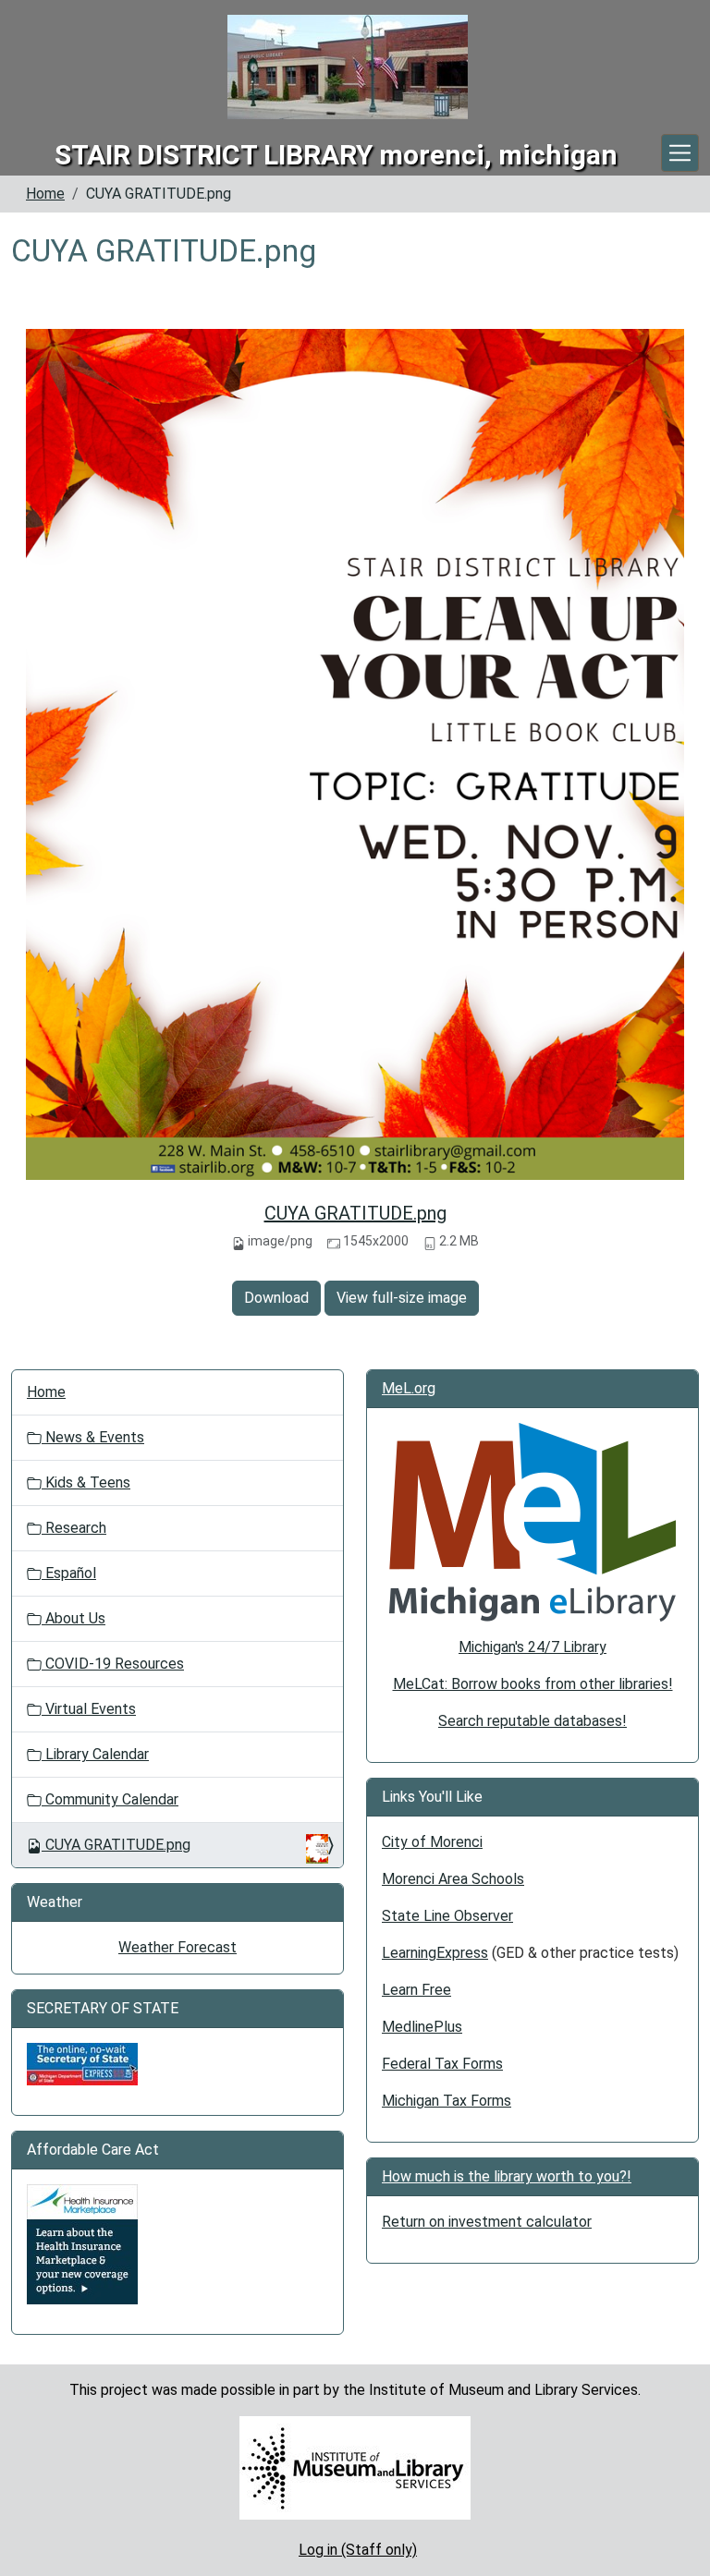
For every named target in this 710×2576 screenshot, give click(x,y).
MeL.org (409, 1388)
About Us (73, 1618)
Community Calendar (110, 1799)
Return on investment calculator (487, 2222)
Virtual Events (89, 1709)
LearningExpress (435, 1953)
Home (45, 194)
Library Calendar (95, 1754)
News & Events (93, 1437)
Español (69, 1573)
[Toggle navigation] (680, 153)
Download (276, 1298)
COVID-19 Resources (113, 1664)
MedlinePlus (422, 2027)
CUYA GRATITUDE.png (355, 1213)
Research (74, 1528)
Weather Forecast (177, 1947)
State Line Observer (447, 1916)
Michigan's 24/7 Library (532, 1647)
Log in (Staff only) (358, 2550)
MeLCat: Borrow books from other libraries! (533, 1684)
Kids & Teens (86, 1482)
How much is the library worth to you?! (507, 2176)
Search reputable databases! (532, 1721)
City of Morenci (432, 1842)
